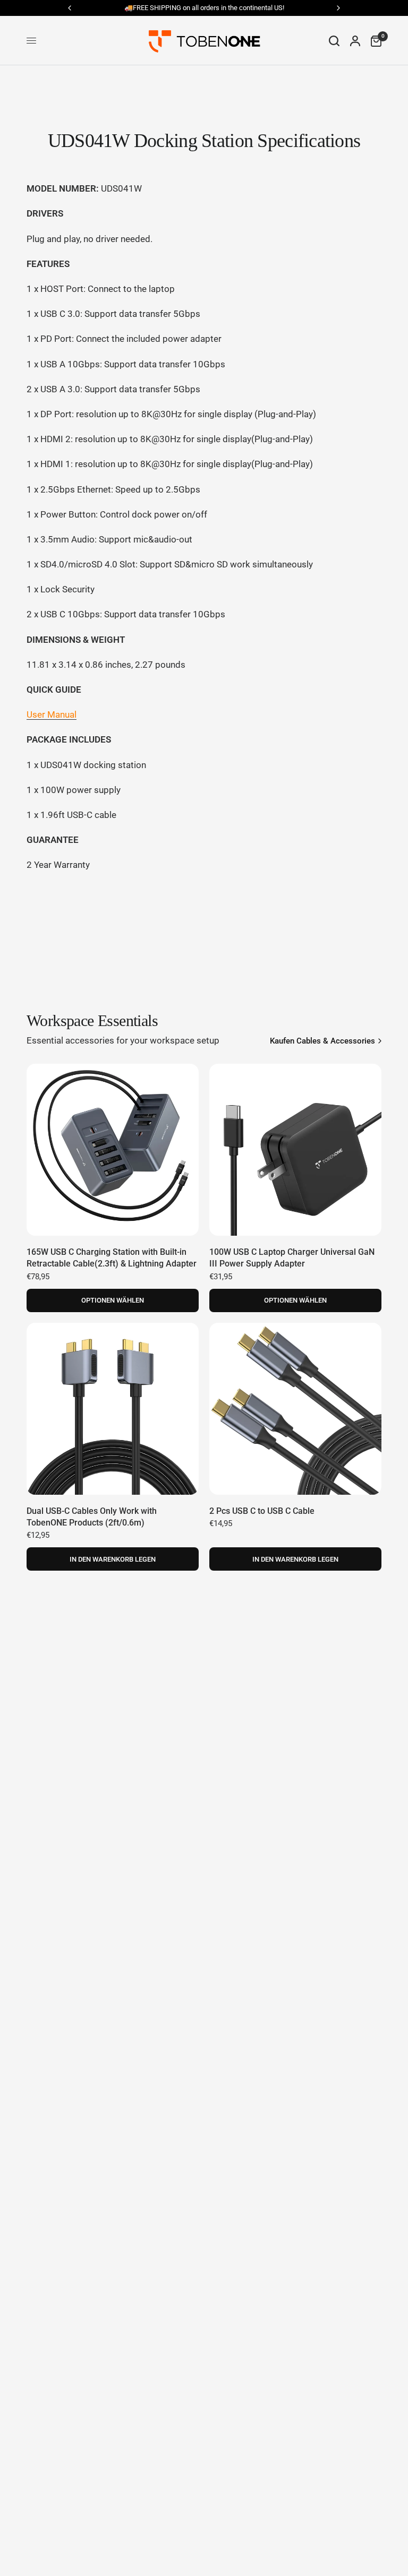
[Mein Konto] (355, 41)
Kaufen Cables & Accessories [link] (322, 1041)
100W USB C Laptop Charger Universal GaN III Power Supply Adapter (292, 1258)
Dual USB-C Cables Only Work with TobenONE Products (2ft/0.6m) (92, 1517)
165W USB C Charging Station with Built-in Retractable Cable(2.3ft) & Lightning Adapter (112, 1258)
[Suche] (334, 41)
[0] (373, 41)
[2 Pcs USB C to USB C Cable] (295, 1409)
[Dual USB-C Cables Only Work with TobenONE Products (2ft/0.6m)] (113, 1409)
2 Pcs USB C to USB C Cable (262, 1511)
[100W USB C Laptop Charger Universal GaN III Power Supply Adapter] (295, 1150)
